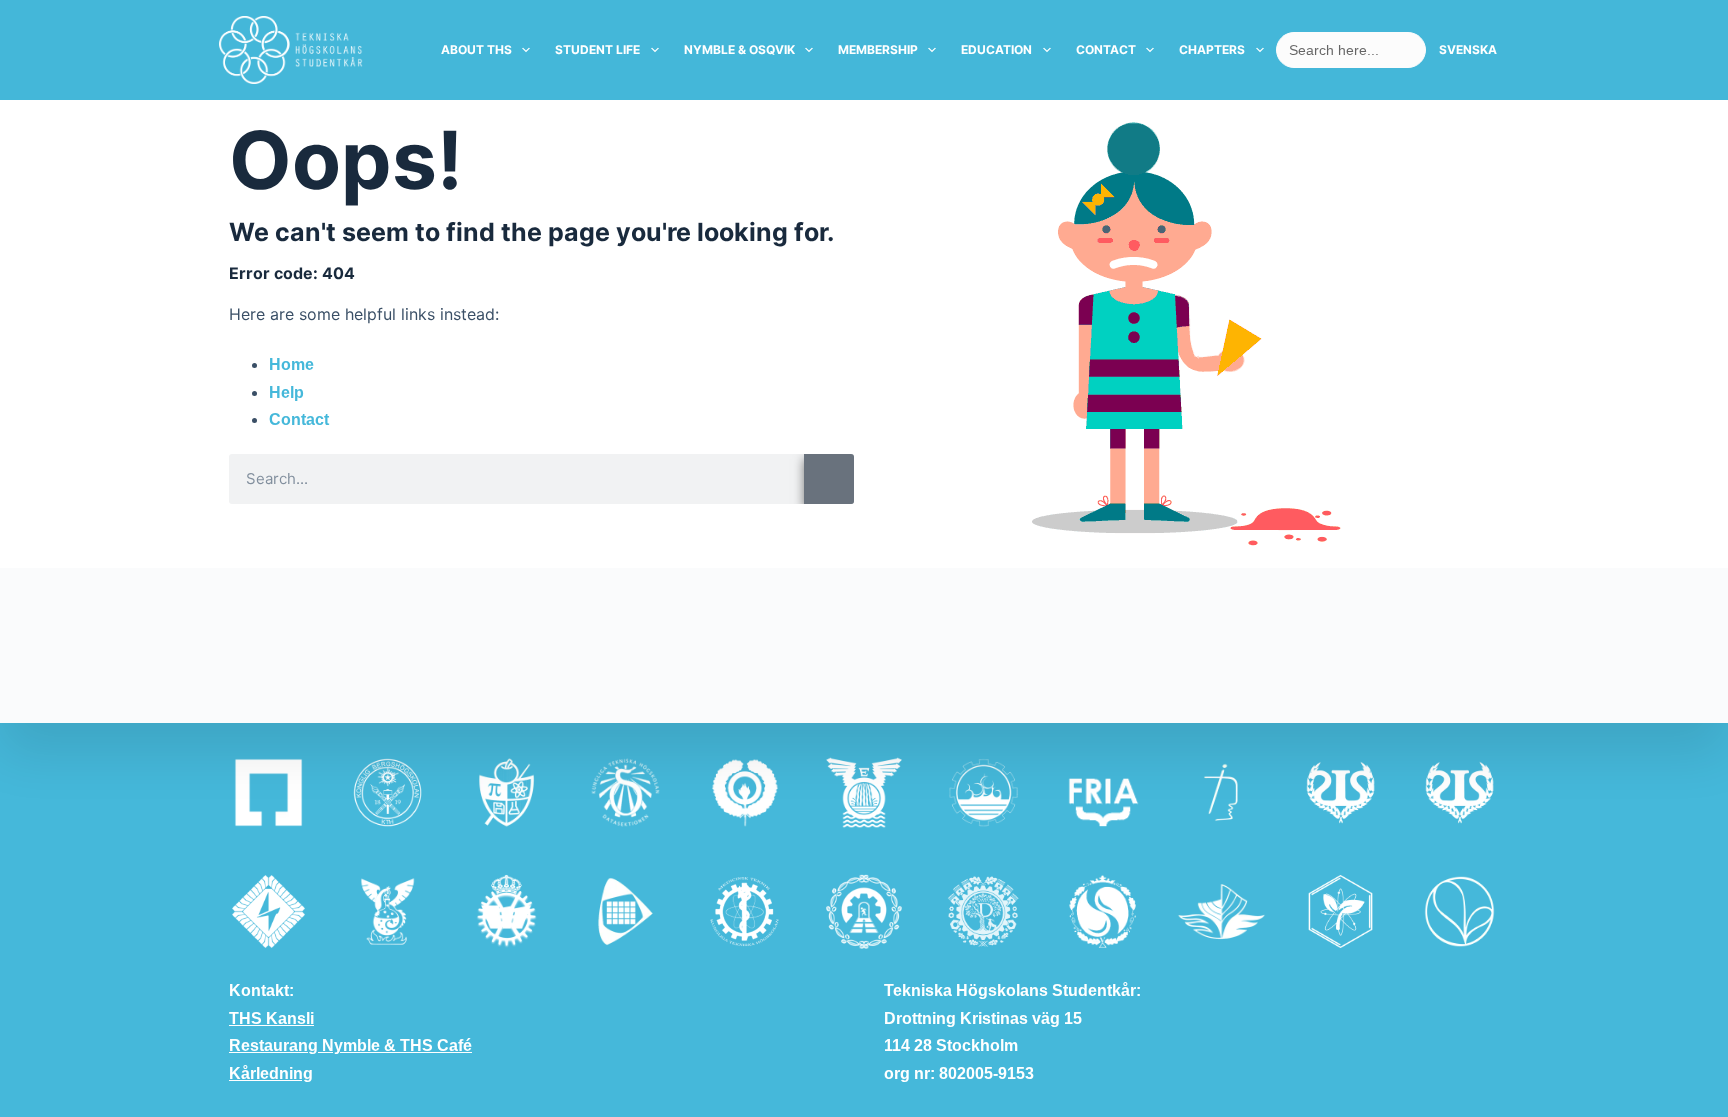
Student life (597, 49)
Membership (878, 49)
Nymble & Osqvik (739, 49)
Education (996, 49)
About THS (476, 49)
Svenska (1468, 49)
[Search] (829, 479)
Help (286, 392)
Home (291, 364)
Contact (1106, 49)
